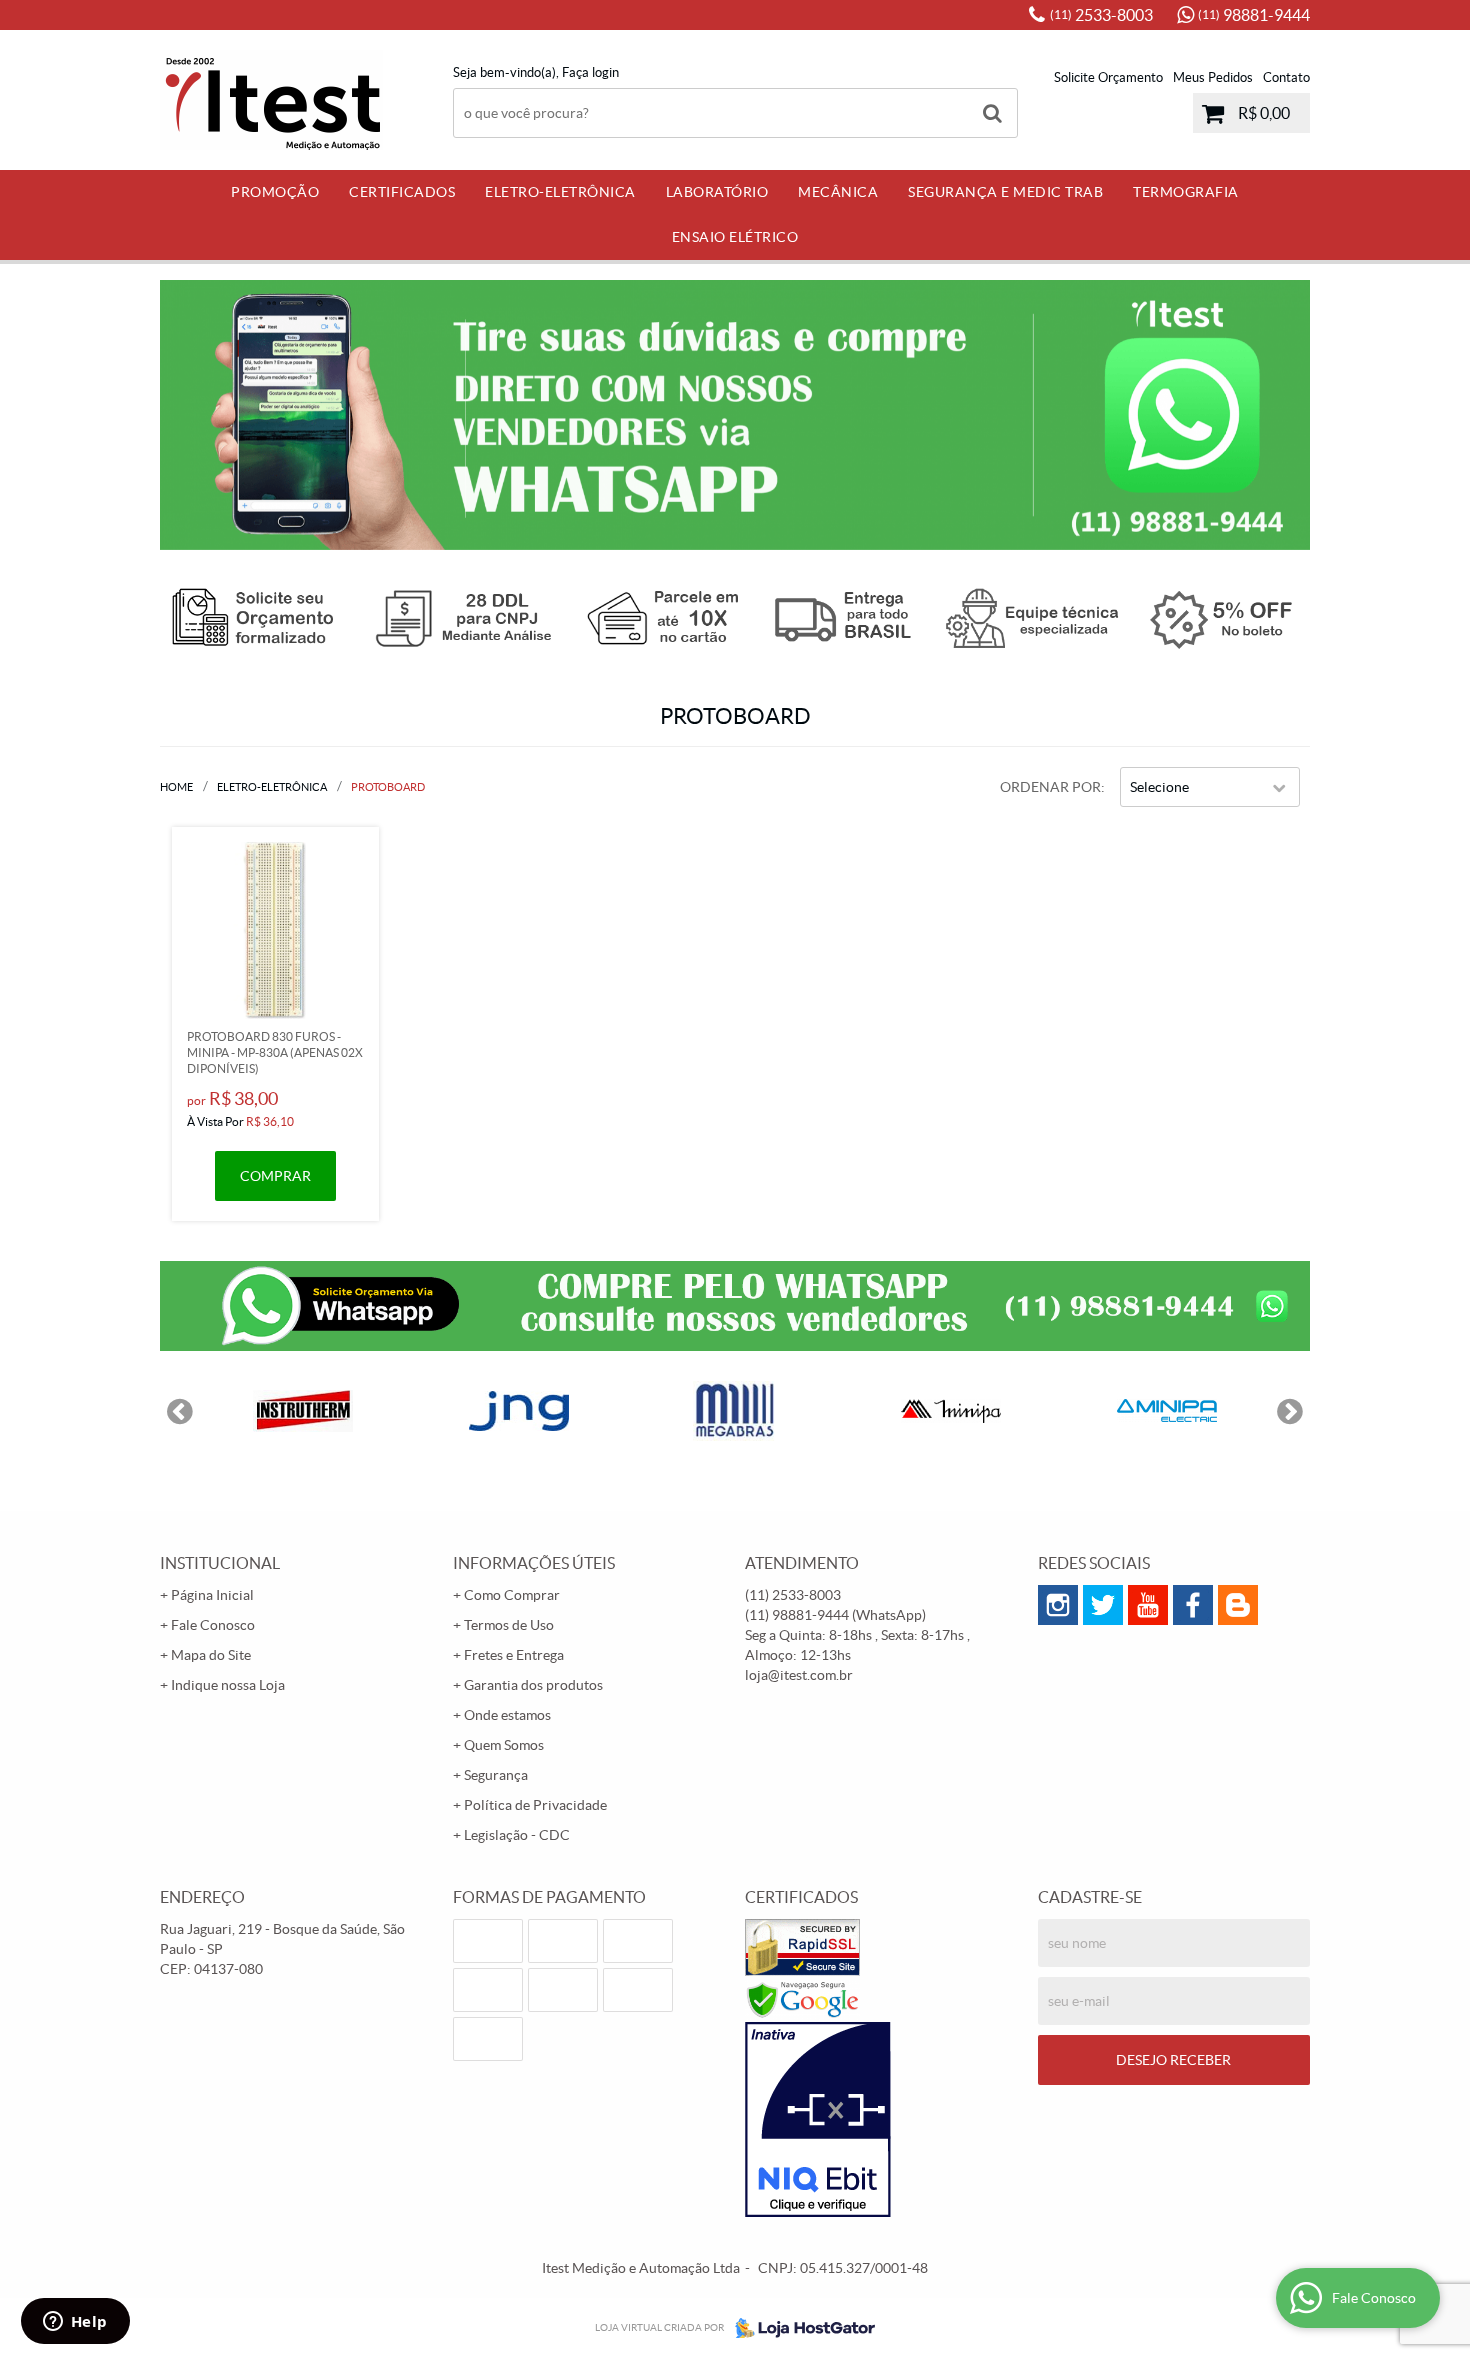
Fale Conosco (213, 1625)
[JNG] (519, 1411)
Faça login (590, 72)
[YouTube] (1148, 1605)
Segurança (496, 1775)
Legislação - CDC (517, 1835)
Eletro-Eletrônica (560, 192)
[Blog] (1238, 1605)
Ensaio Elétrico (735, 237)
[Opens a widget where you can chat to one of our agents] (75, 2323)
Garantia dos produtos (533, 1685)
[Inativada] (881, 2120)
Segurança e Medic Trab (1005, 192)
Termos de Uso (509, 1625)
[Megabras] (735, 1411)
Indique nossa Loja (228, 1685)
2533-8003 (1101, 15)
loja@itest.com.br (799, 1675)
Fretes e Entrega (514, 1655)
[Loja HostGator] (799, 2328)
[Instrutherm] (303, 1411)
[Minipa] (951, 1411)
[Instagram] (1058, 1605)
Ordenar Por (1050, 787)
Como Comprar (512, 1595)
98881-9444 (1254, 15)
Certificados (402, 192)
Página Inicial (212, 1595)
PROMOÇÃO (275, 192)
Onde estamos (507, 1715)
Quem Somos (504, 1745)
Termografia (1186, 192)
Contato (1286, 77)
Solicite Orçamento (1108, 77)
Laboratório (717, 192)
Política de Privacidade (535, 1805)
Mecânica (838, 192)
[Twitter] (1103, 1605)
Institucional (220, 1563)
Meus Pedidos (1213, 77)
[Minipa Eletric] (1167, 1411)
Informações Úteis (534, 1563)
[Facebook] (1193, 1605)
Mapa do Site (211, 1655)
